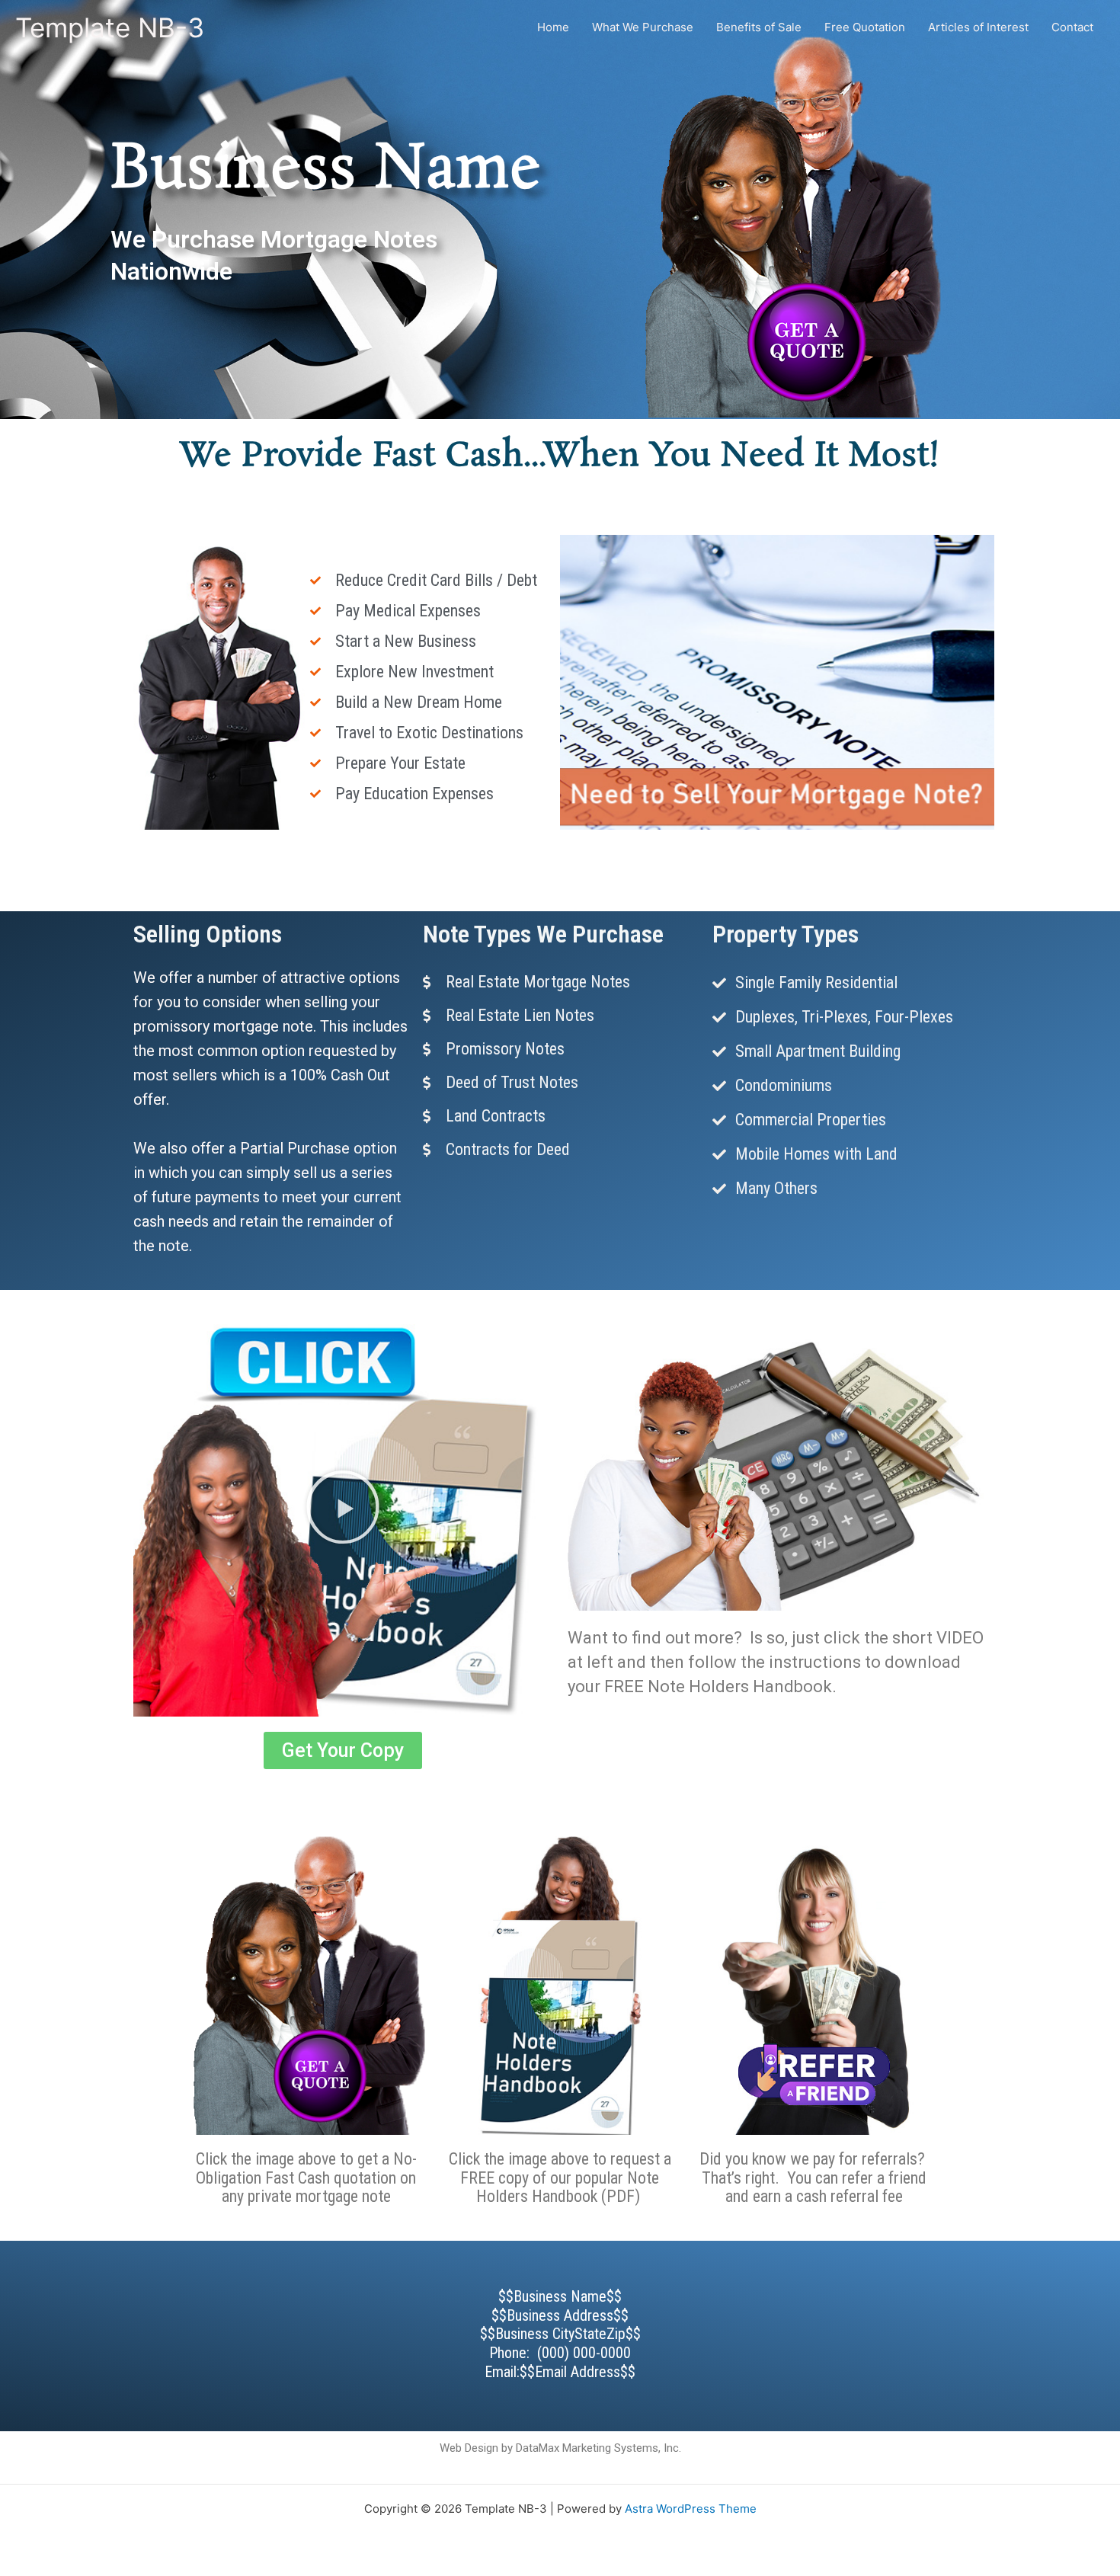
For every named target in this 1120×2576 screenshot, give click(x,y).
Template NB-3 (110, 27)
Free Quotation (865, 27)
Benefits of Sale (759, 27)
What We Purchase (643, 27)
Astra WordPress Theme (691, 2509)
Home (553, 27)
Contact (1072, 27)
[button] (343, 1507)
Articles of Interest (978, 27)
